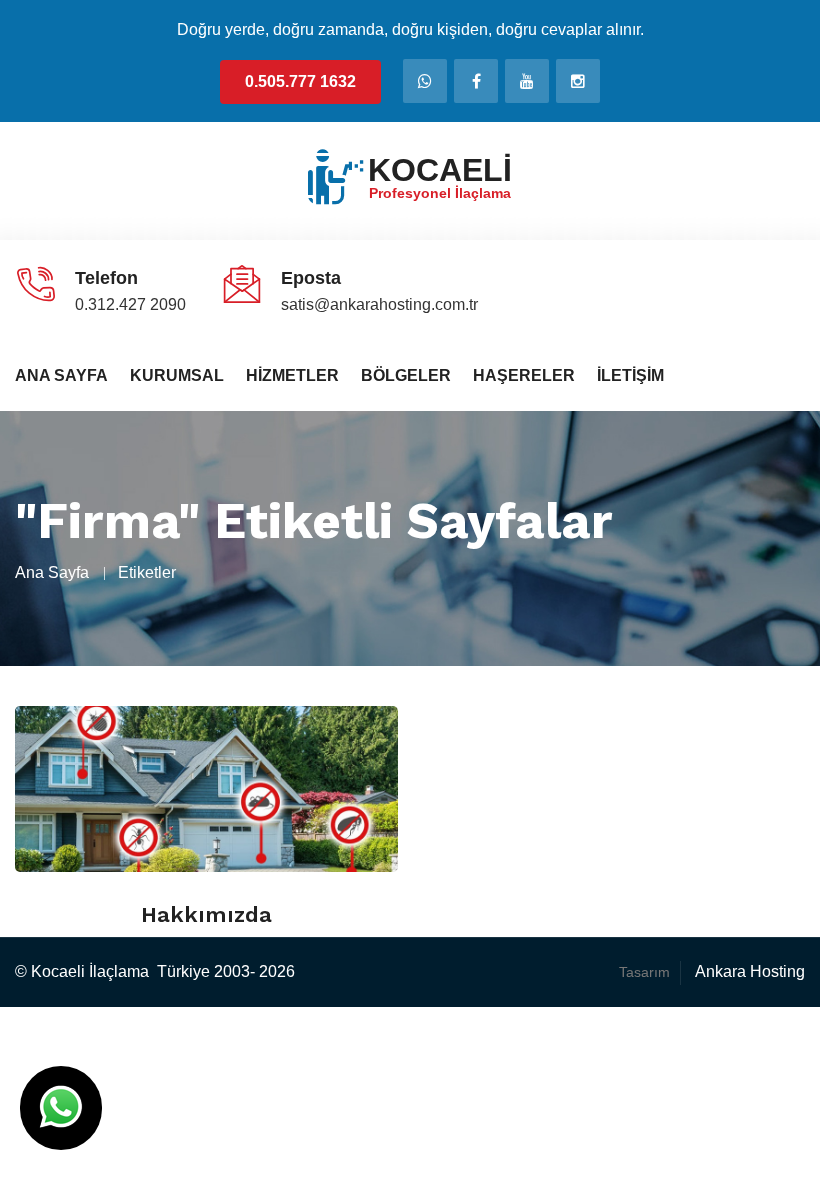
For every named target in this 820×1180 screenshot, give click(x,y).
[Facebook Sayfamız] (476, 81)
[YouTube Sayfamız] (527, 81)
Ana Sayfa (61, 375)
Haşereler (524, 375)
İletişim (630, 375)
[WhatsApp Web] (425, 81)
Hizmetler (292, 375)
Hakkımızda (206, 914)
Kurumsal (177, 375)
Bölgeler (406, 375)
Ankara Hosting (750, 971)
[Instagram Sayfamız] (578, 81)
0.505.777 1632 (300, 81)
